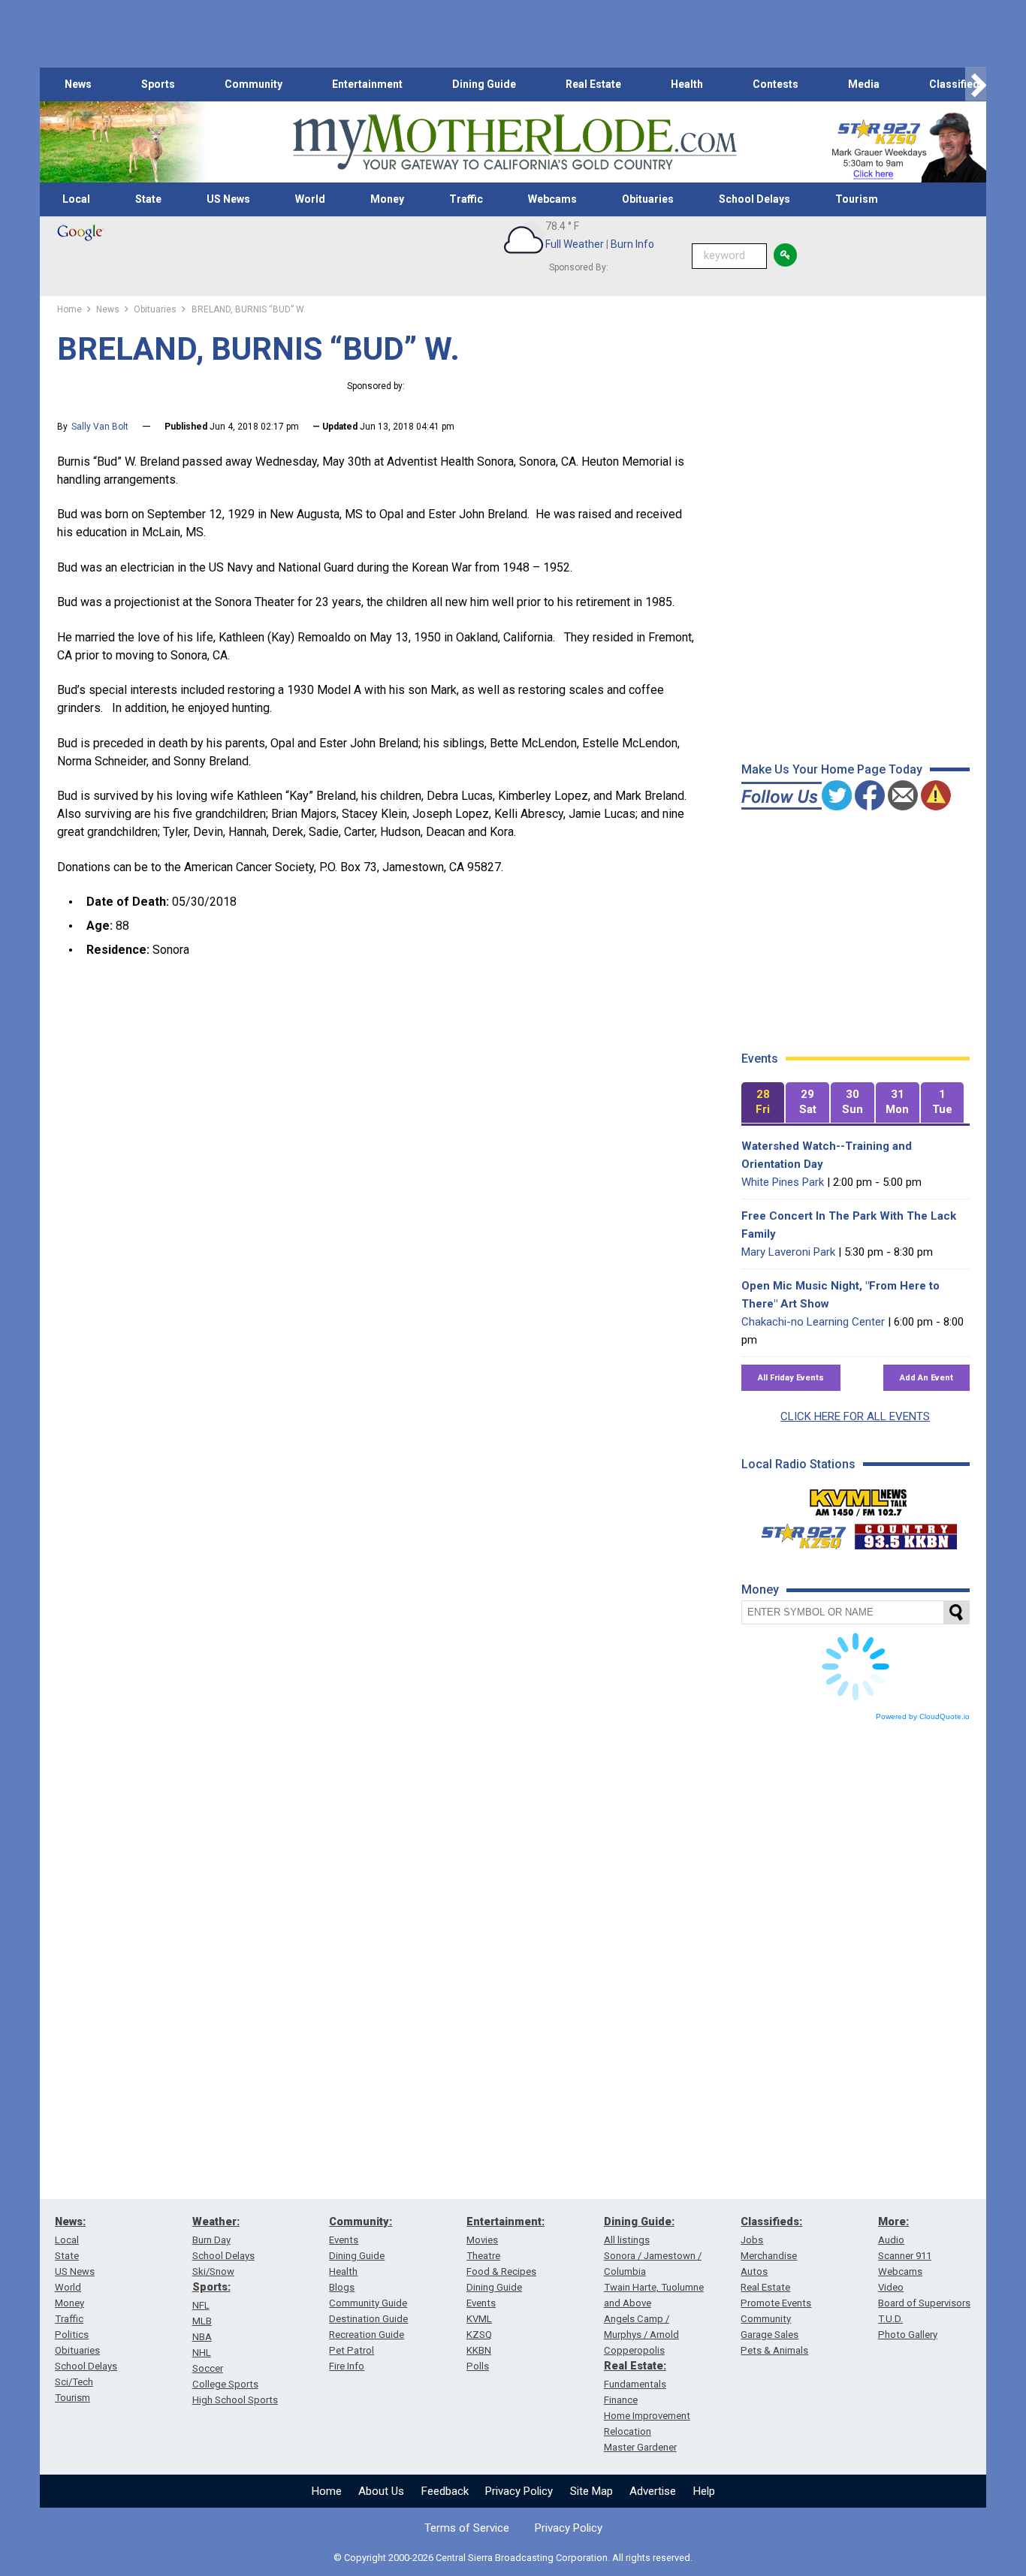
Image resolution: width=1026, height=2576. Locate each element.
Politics (72, 2335)
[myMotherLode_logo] (515, 142)
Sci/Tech (74, 2382)
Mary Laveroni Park (788, 1252)
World (310, 199)
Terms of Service (467, 2528)
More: (893, 2222)
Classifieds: (771, 2222)
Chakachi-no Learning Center (813, 1322)
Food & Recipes (501, 2271)
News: (70, 2222)
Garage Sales (769, 2335)
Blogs (342, 2287)
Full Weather (575, 244)
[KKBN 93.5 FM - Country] (905, 1533)
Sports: (211, 2287)
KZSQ (479, 2335)
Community (253, 84)
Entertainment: (505, 2222)
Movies (482, 2240)
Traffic (466, 199)
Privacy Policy (519, 2491)
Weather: (216, 2222)
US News (228, 199)
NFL (201, 2305)
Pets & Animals (774, 2350)
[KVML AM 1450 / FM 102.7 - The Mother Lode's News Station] (859, 1498)
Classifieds (957, 84)
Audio (891, 2240)
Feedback (445, 2491)
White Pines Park (783, 1182)
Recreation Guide (367, 2335)
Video (891, 2287)
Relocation (628, 2431)
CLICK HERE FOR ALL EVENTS (855, 1416)
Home (327, 2491)
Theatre (483, 2256)
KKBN (479, 2350)
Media (864, 84)
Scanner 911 (905, 2256)
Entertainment (367, 84)
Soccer (208, 2368)
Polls (478, 2366)
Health (687, 84)
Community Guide (368, 2303)
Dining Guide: (639, 2222)
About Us (381, 2491)
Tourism (857, 199)
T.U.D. (890, 2319)
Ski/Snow (213, 2271)
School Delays (754, 199)
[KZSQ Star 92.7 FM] (797, 1533)
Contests (776, 84)
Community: (361, 2222)
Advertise (653, 2491)
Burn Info (632, 244)
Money (387, 199)
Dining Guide (484, 84)
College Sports (225, 2384)
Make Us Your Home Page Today (832, 769)
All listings (627, 2240)
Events (344, 2240)
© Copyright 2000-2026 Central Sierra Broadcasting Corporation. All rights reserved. (513, 2558)
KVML (479, 2319)
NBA (202, 2337)
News (78, 84)
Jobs (752, 2240)
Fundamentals (635, 2384)
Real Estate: (635, 2366)
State (148, 199)
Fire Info (347, 2366)
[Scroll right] (976, 84)
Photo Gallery (908, 2335)
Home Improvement (647, 2416)
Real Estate (593, 84)
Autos (754, 2271)
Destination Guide (368, 2319)
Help (704, 2491)
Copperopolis (634, 2350)
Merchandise (769, 2256)
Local (76, 199)
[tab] (763, 1103)
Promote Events (776, 2303)
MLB (202, 2321)
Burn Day (211, 2240)
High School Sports (235, 2400)
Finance (621, 2400)
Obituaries (648, 199)
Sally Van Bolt (100, 427)
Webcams (552, 199)
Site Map (591, 2491)
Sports (158, 84)
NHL (202, 2353)
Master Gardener (640, 2447)
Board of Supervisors (924, 2303)
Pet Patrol (352, 2350)
